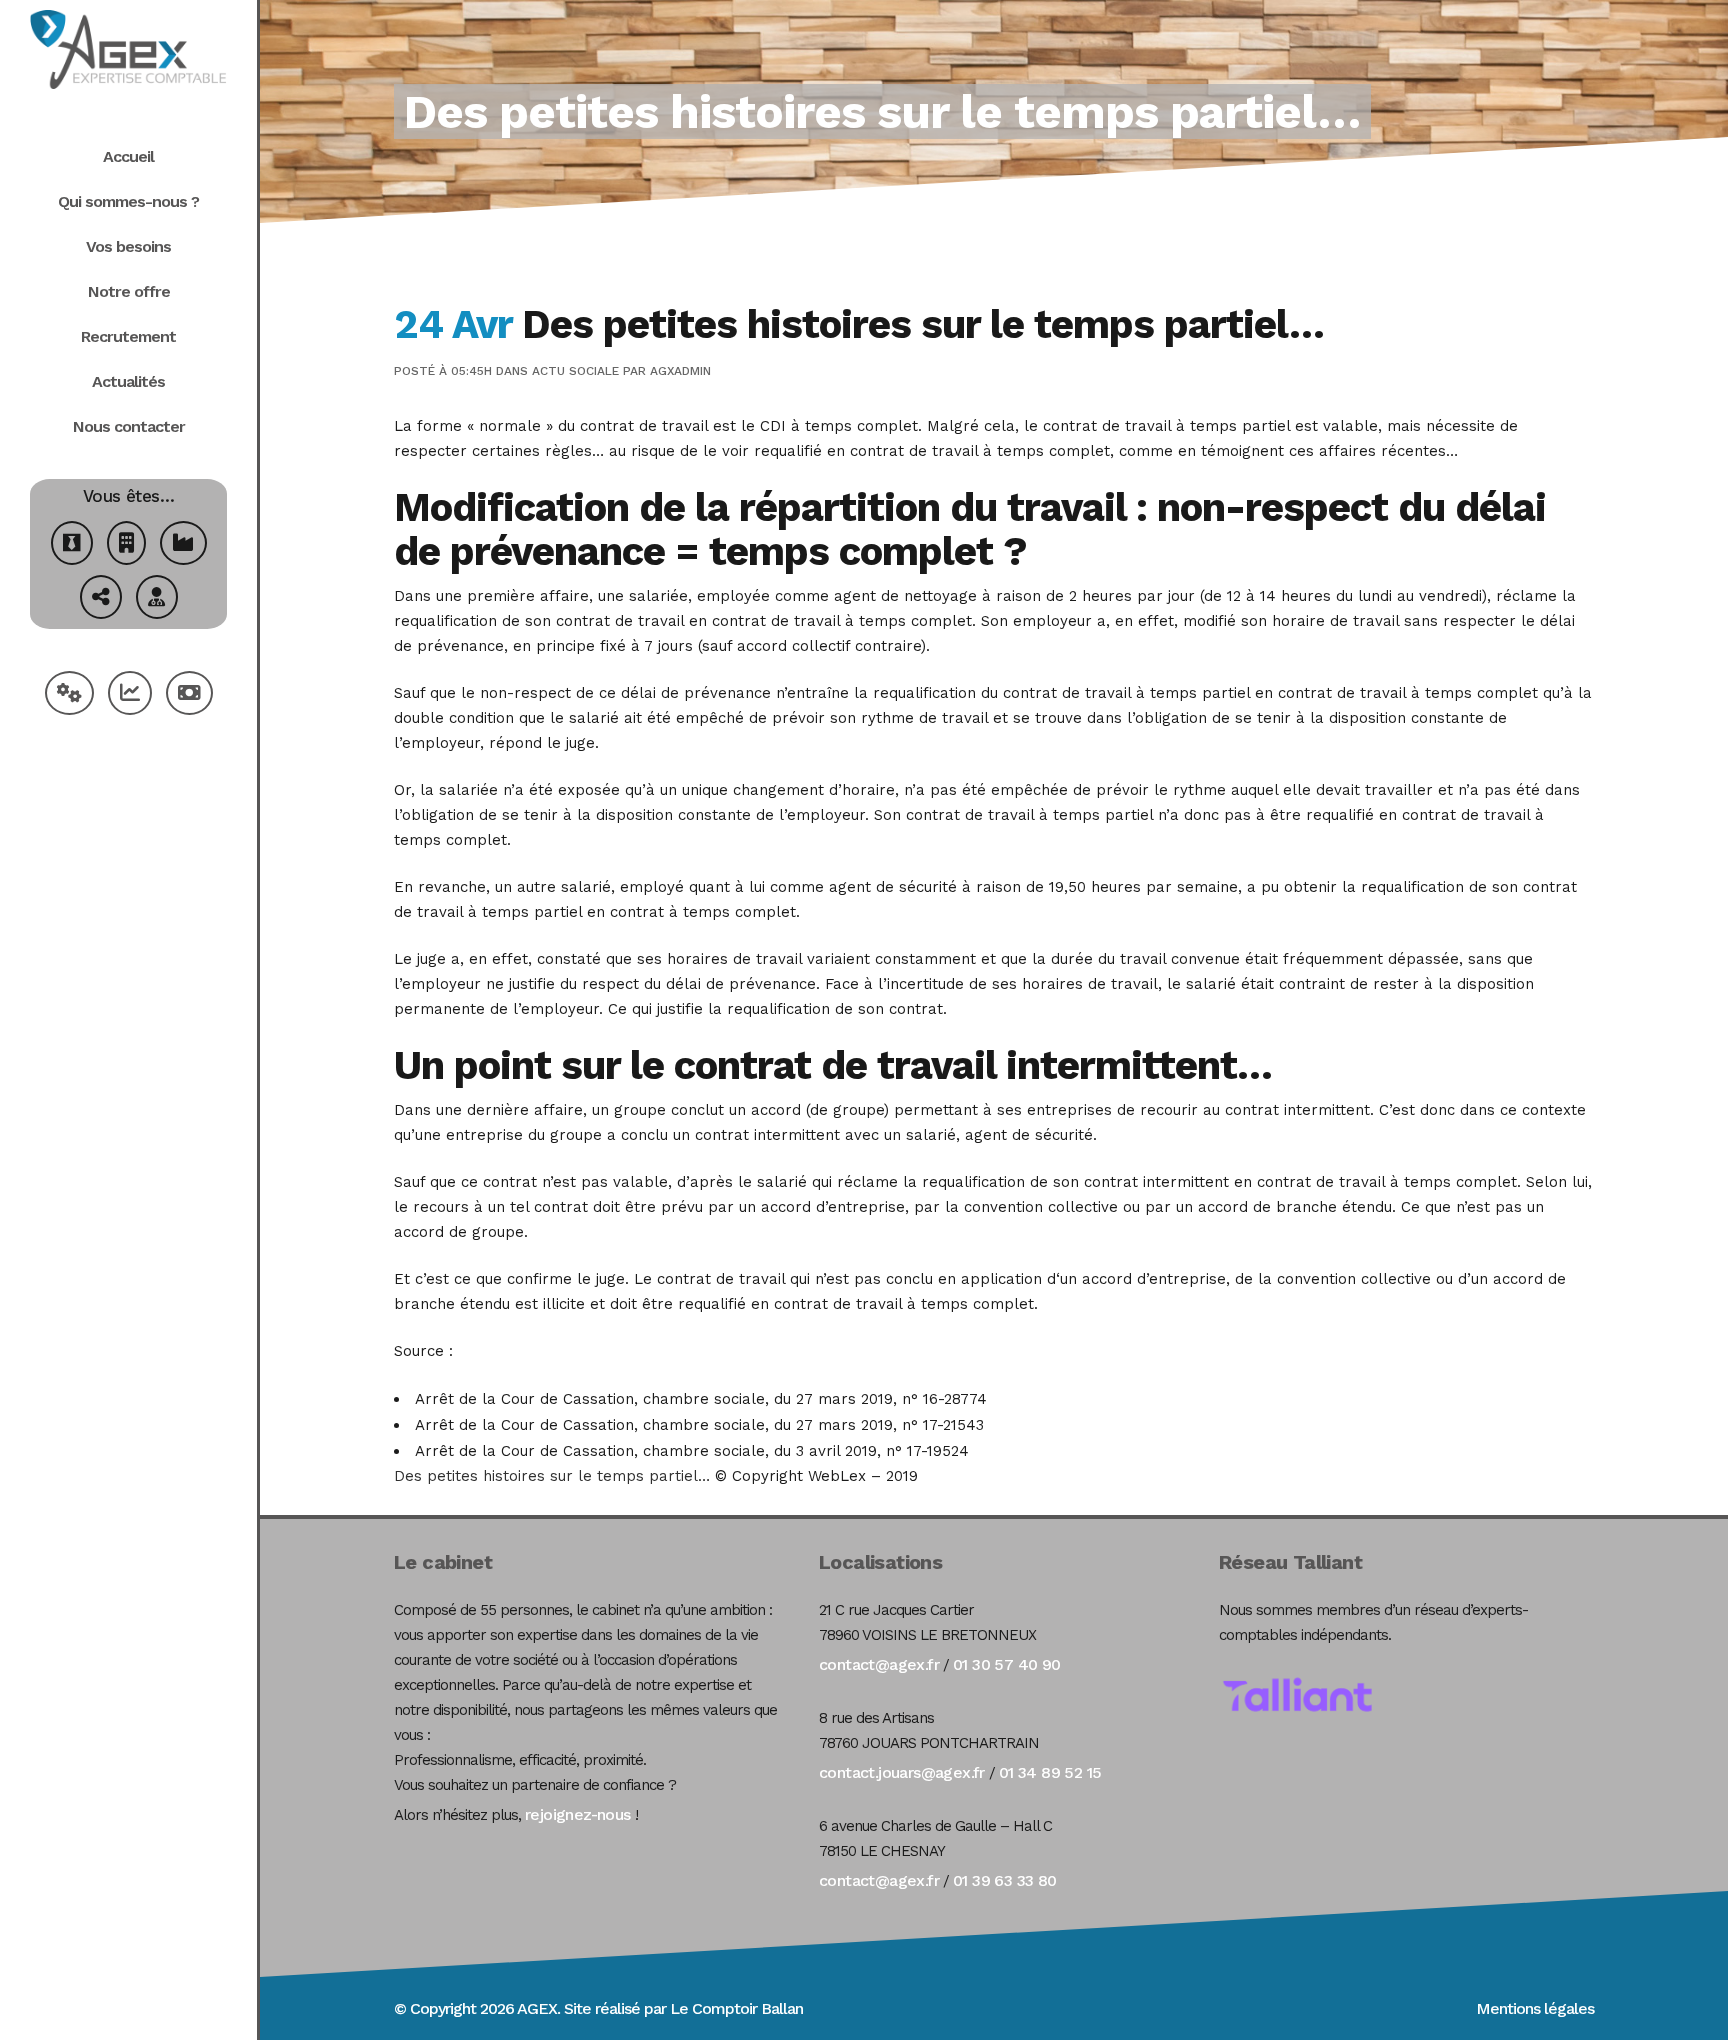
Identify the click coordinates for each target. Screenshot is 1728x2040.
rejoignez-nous (578, 1814)
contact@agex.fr (879, 1664)
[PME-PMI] (183, 545)
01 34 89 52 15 (1050, 1772)
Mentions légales (1535, 2008)
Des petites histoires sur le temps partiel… (552, 1476)
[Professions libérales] (157, 599)
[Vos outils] (69, 695)
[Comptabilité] (130, 695)
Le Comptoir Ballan (736, 2008)
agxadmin (680, 371)
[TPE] (126, 545)
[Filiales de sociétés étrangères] (101, 599)
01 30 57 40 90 (1007, 1664)
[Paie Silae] (189, 695)
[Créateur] (72, 545)
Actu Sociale (575, 371)
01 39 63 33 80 (1005, 1880)
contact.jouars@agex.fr (902, 1772)
